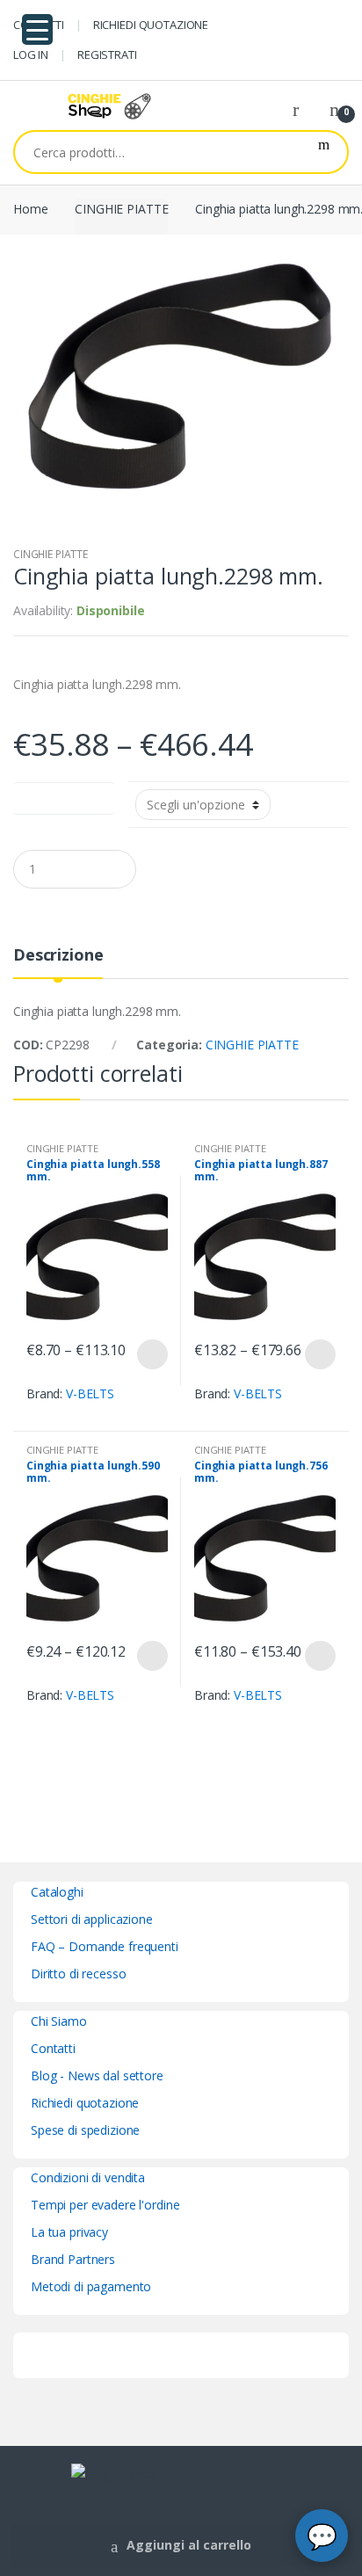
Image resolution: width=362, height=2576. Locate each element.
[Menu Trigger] (37, 29)
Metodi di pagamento (91, 2286)
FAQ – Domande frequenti (105, 1946)
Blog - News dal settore (97, 2075)
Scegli (152, 1354)
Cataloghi (57, 1892)
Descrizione (58, 956)
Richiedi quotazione (85, 2103)
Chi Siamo (59, 2021)
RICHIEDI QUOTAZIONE (151, 25)
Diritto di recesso (78, 1974)
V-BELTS (90, 1393)
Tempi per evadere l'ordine (105, 2205)
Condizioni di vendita (88, 2177)
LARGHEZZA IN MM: (64, 795)
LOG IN (31, 54)
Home (30, 209)
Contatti (53, 2048)
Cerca (324, 152)
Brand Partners (73, 2259)
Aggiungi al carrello (189, 2545)
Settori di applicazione (92, 1919)
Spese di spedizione (85, 2130)
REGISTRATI (107, 54)
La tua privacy (69, 2232)
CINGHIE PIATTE (121, 209)
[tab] (58, 962)
